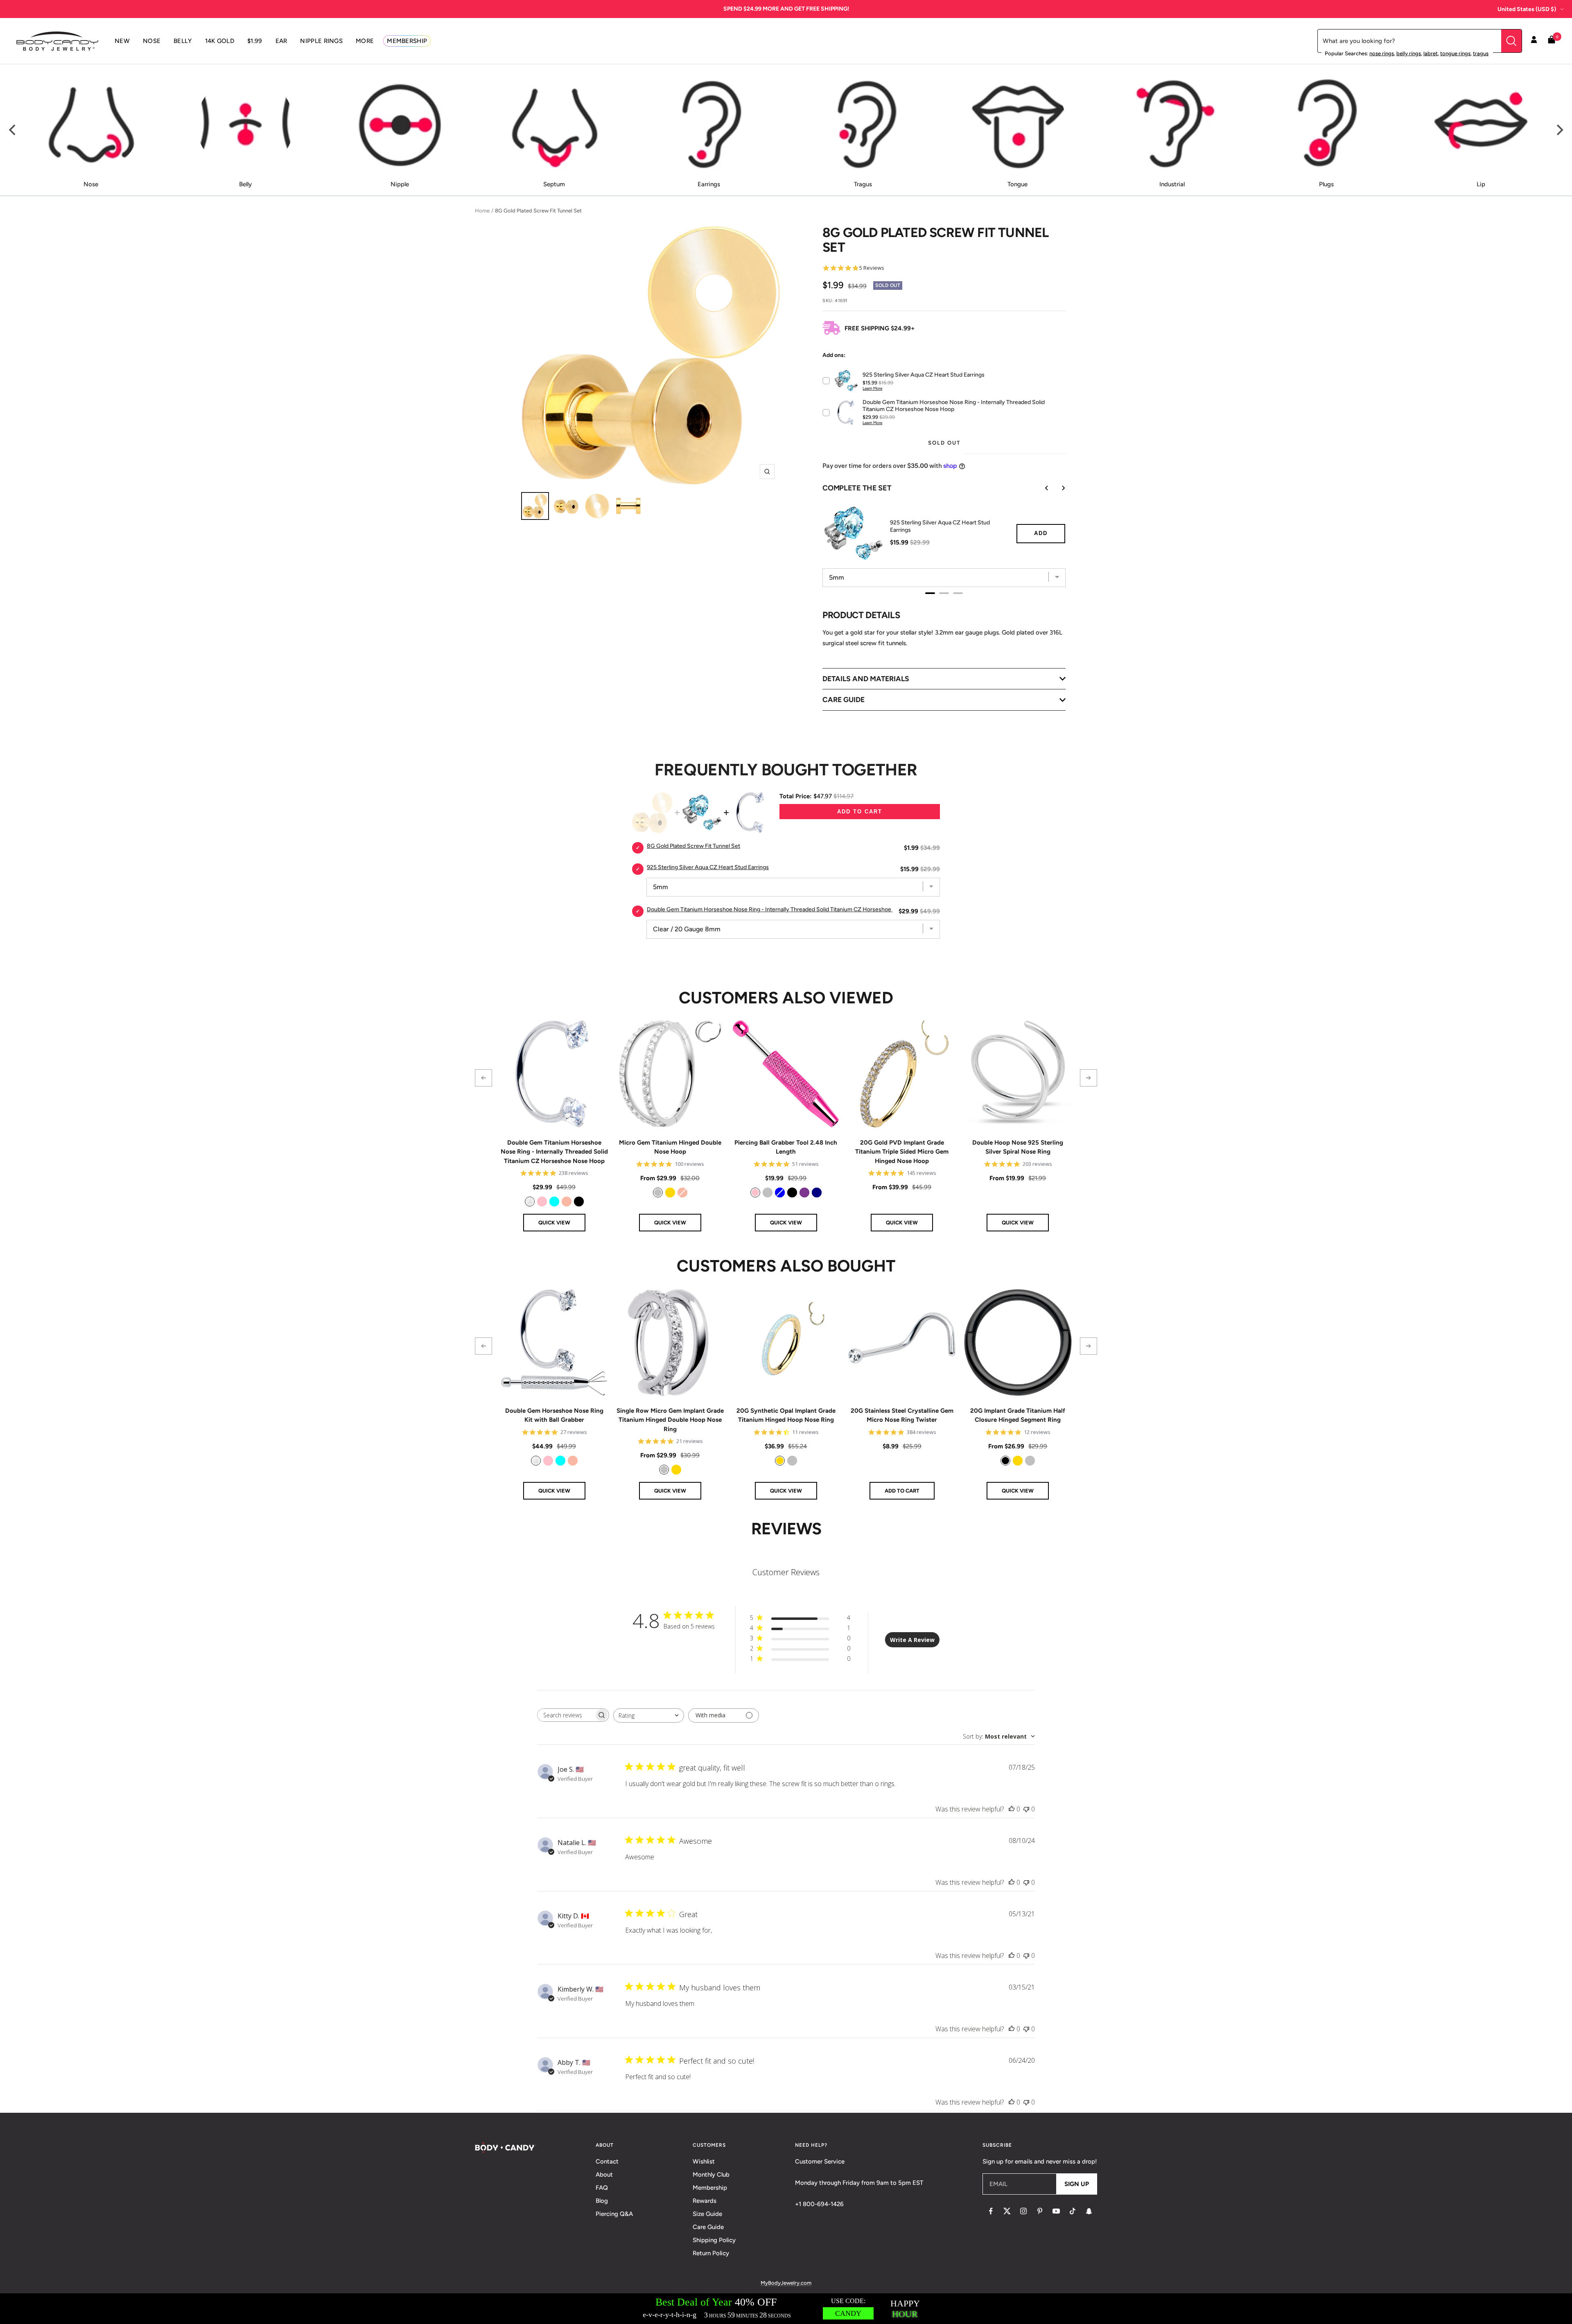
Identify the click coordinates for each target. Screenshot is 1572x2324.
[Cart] (1552, 41)
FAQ (602, 2188)
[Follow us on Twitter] (1007, 2211)
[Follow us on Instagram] (1023, 2211)
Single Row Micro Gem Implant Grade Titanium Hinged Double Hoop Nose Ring (670, 1420)
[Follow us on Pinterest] (1040, 2211)
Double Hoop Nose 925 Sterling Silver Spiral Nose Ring (1018, 1147)
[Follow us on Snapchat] (1089, 2211)
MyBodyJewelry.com (786, 2283)
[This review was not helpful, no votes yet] (1026, 1809)
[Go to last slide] (1041, 488)
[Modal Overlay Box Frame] (786, 2309)
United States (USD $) (1527, 9)
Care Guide (708, 2227)
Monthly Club (711, 2175)
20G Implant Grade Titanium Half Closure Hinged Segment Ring (1018, 1415)
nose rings (1382, 53)
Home (482, 211)
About (604, 2175)
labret (1431, 53)
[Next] (1559, 130)
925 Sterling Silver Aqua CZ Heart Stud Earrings (940, 526)
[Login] (1534, 41)
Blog (602, 2201)
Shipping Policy (714, 2240)
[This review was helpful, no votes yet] (1012, 1809)
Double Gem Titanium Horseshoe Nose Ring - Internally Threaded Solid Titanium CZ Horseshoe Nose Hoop (784, 909)
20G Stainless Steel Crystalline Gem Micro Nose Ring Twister (902, 1415)
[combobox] (649, 1715)
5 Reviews (872, 268)
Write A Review (912, 1640)
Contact (607, 2161)
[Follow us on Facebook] (991, 2211)
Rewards (705, 2201)
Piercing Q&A (614, 2214)
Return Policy (711, 2253)
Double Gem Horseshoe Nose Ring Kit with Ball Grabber (554, 1415)
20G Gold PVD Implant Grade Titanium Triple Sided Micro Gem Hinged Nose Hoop (902, 1152)
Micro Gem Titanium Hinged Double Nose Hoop (670, 1147)
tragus (1481, 53)
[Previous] (13, 130)
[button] (483, 1078)
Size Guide (707, 2214)
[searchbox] (566, 1715)
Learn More (872, 388)
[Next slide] (1057, 488)
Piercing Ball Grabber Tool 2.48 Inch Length (786, 1147)
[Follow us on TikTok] (1073, 2211)
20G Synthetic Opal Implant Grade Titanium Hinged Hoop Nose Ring (786, 1415)
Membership (710, 2188)
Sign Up (1077, 2184)
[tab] (930, 593)
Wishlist (704, 2161)
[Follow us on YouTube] (1056, 2211)
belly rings (1409, 53)
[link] (530, 1202)
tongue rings (1455, 53)
